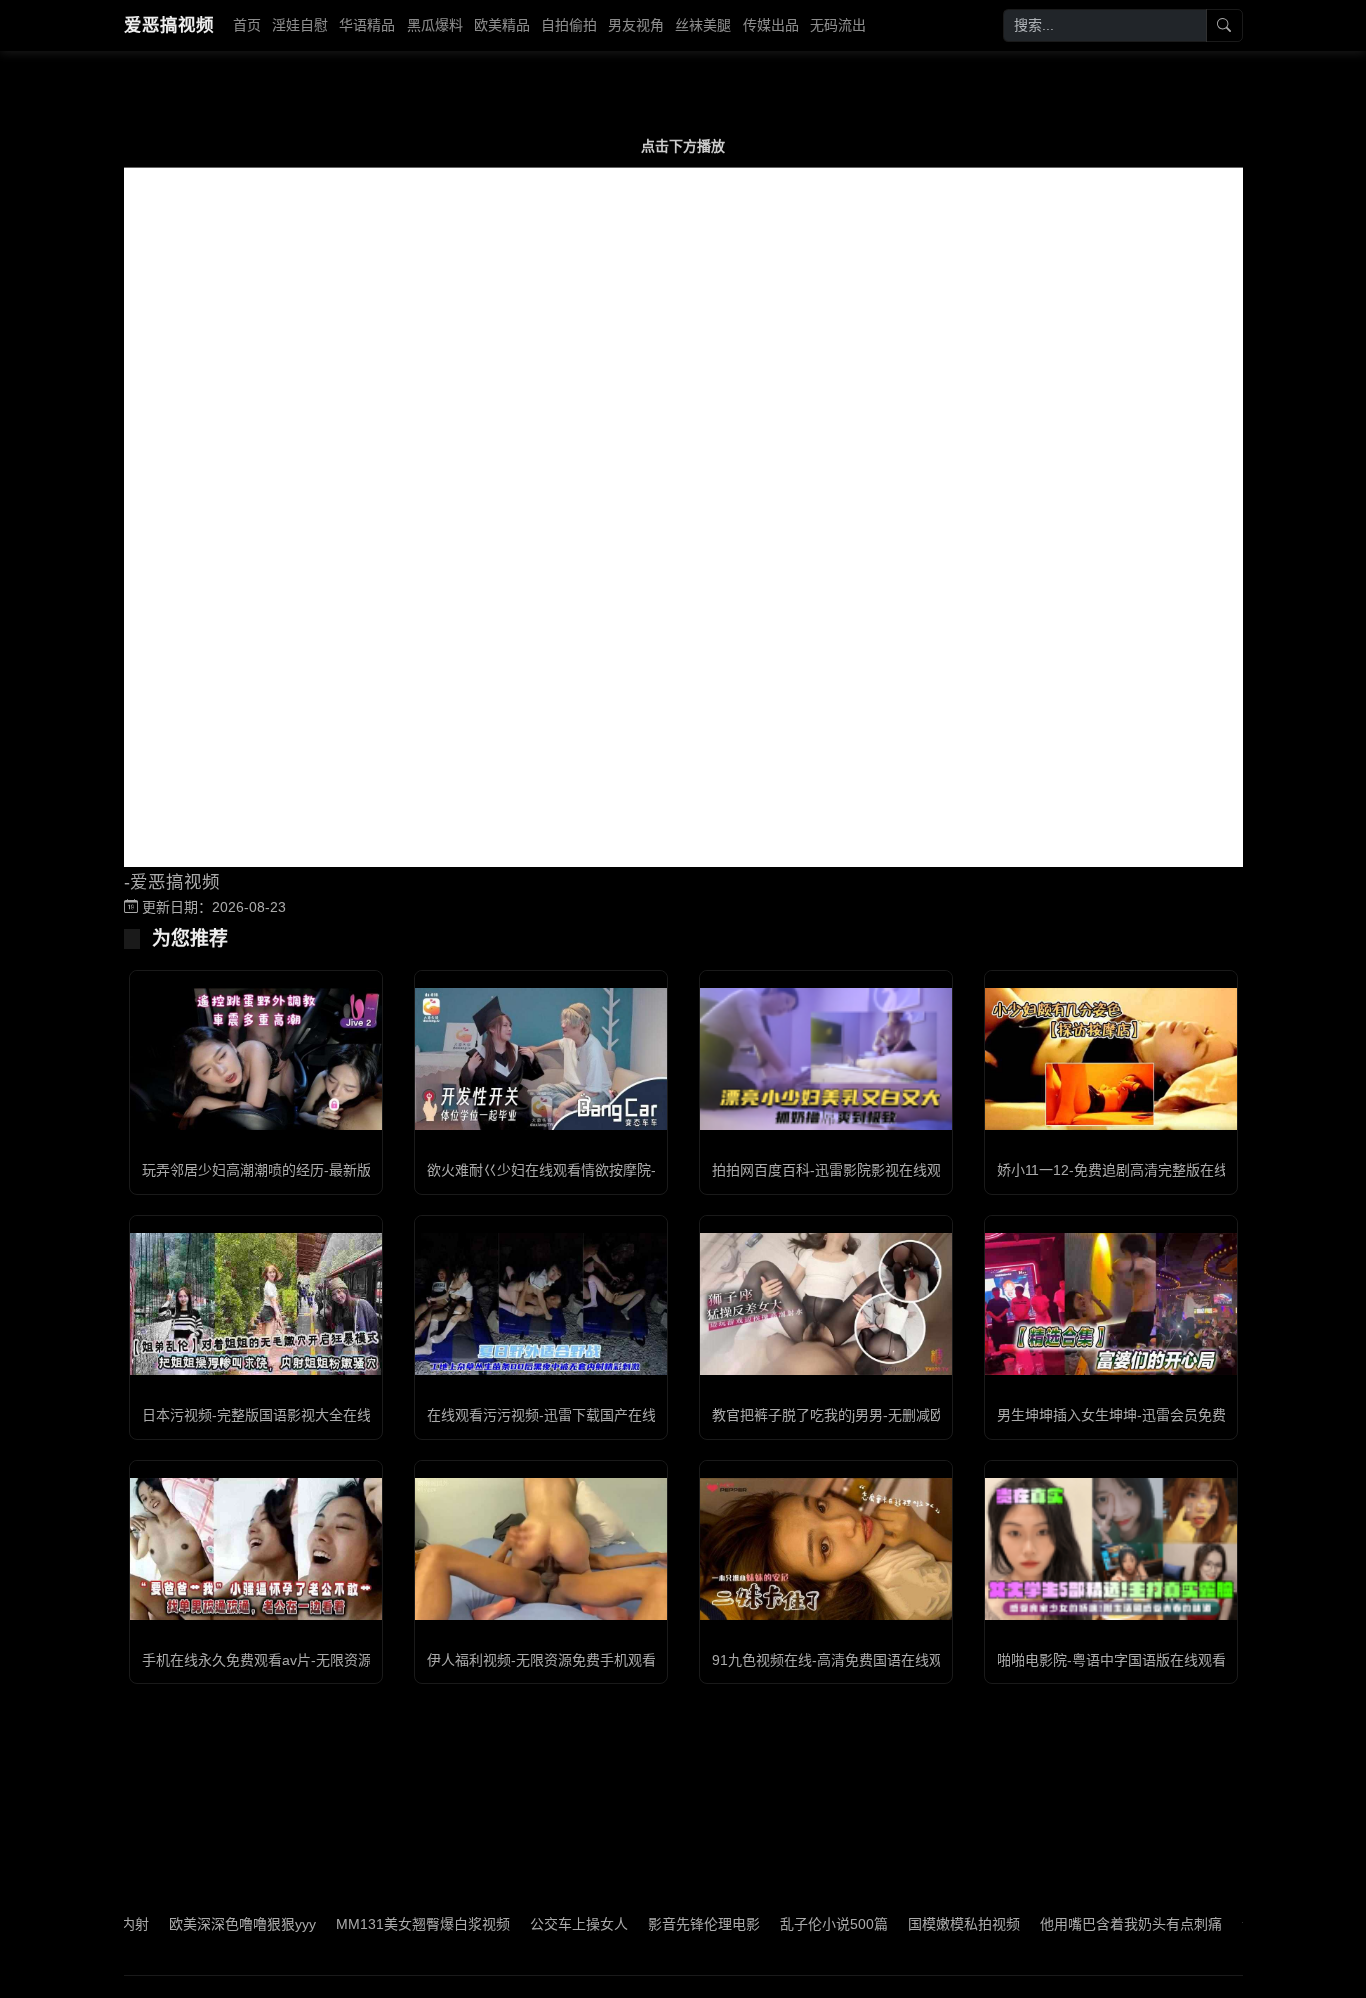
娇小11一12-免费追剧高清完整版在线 (1112, 1170)
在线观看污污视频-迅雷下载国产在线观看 (555, 1415)
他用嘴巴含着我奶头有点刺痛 (1079, 1924)
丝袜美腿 (703, 25)
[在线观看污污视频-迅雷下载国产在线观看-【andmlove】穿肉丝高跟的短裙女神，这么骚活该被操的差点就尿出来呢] (541, 1304)
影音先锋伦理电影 (652, 1924)
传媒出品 (771, 25)
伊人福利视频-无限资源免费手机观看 (541, 1660)
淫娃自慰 (300, 25)
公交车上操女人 (527, 1924)
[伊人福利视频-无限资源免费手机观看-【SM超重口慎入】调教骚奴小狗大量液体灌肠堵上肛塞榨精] (541, 1549)
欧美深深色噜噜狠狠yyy (190, 1924)
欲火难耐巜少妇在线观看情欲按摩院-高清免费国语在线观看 (611, 1170)
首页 (247, 25)
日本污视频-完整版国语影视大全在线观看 (270, 1415)
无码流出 (838, 25)
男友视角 (636, 25)
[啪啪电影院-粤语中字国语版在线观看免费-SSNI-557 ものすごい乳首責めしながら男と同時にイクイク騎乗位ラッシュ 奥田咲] (1111, 1549)
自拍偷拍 (569, 25)
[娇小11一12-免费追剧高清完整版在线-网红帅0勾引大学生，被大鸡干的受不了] (1111, 1059)
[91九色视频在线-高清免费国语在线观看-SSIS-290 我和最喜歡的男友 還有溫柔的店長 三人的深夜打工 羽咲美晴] (826, 1549)
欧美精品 (502, 25)
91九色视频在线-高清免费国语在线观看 (834, 1660)
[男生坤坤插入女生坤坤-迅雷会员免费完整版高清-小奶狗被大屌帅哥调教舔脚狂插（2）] (1111, 1304)
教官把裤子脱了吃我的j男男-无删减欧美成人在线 (863, 1415)
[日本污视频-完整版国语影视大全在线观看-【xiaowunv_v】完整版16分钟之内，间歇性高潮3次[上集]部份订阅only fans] (256, 1304)
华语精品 (367, 25)
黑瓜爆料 (435, 25)
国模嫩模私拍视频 (912, 1924)
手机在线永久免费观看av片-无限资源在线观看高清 (299, 1660)
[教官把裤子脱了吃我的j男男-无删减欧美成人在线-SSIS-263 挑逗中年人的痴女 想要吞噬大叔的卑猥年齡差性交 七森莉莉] (826, 1304)
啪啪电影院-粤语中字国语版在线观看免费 (1125, 1660)
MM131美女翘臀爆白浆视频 (371, 1924)
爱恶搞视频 (169, 25)
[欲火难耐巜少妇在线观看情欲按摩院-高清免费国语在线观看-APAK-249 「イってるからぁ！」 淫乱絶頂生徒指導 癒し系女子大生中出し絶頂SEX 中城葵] (541, 1059)
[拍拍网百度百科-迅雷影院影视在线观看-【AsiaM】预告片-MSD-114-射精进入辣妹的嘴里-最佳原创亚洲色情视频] (826, 1058)
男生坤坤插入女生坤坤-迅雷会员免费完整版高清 (1146, 1415)
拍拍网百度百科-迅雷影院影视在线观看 (833, 1170)
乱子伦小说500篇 (782, 1924)
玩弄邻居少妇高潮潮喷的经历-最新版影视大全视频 (298, 1170)
